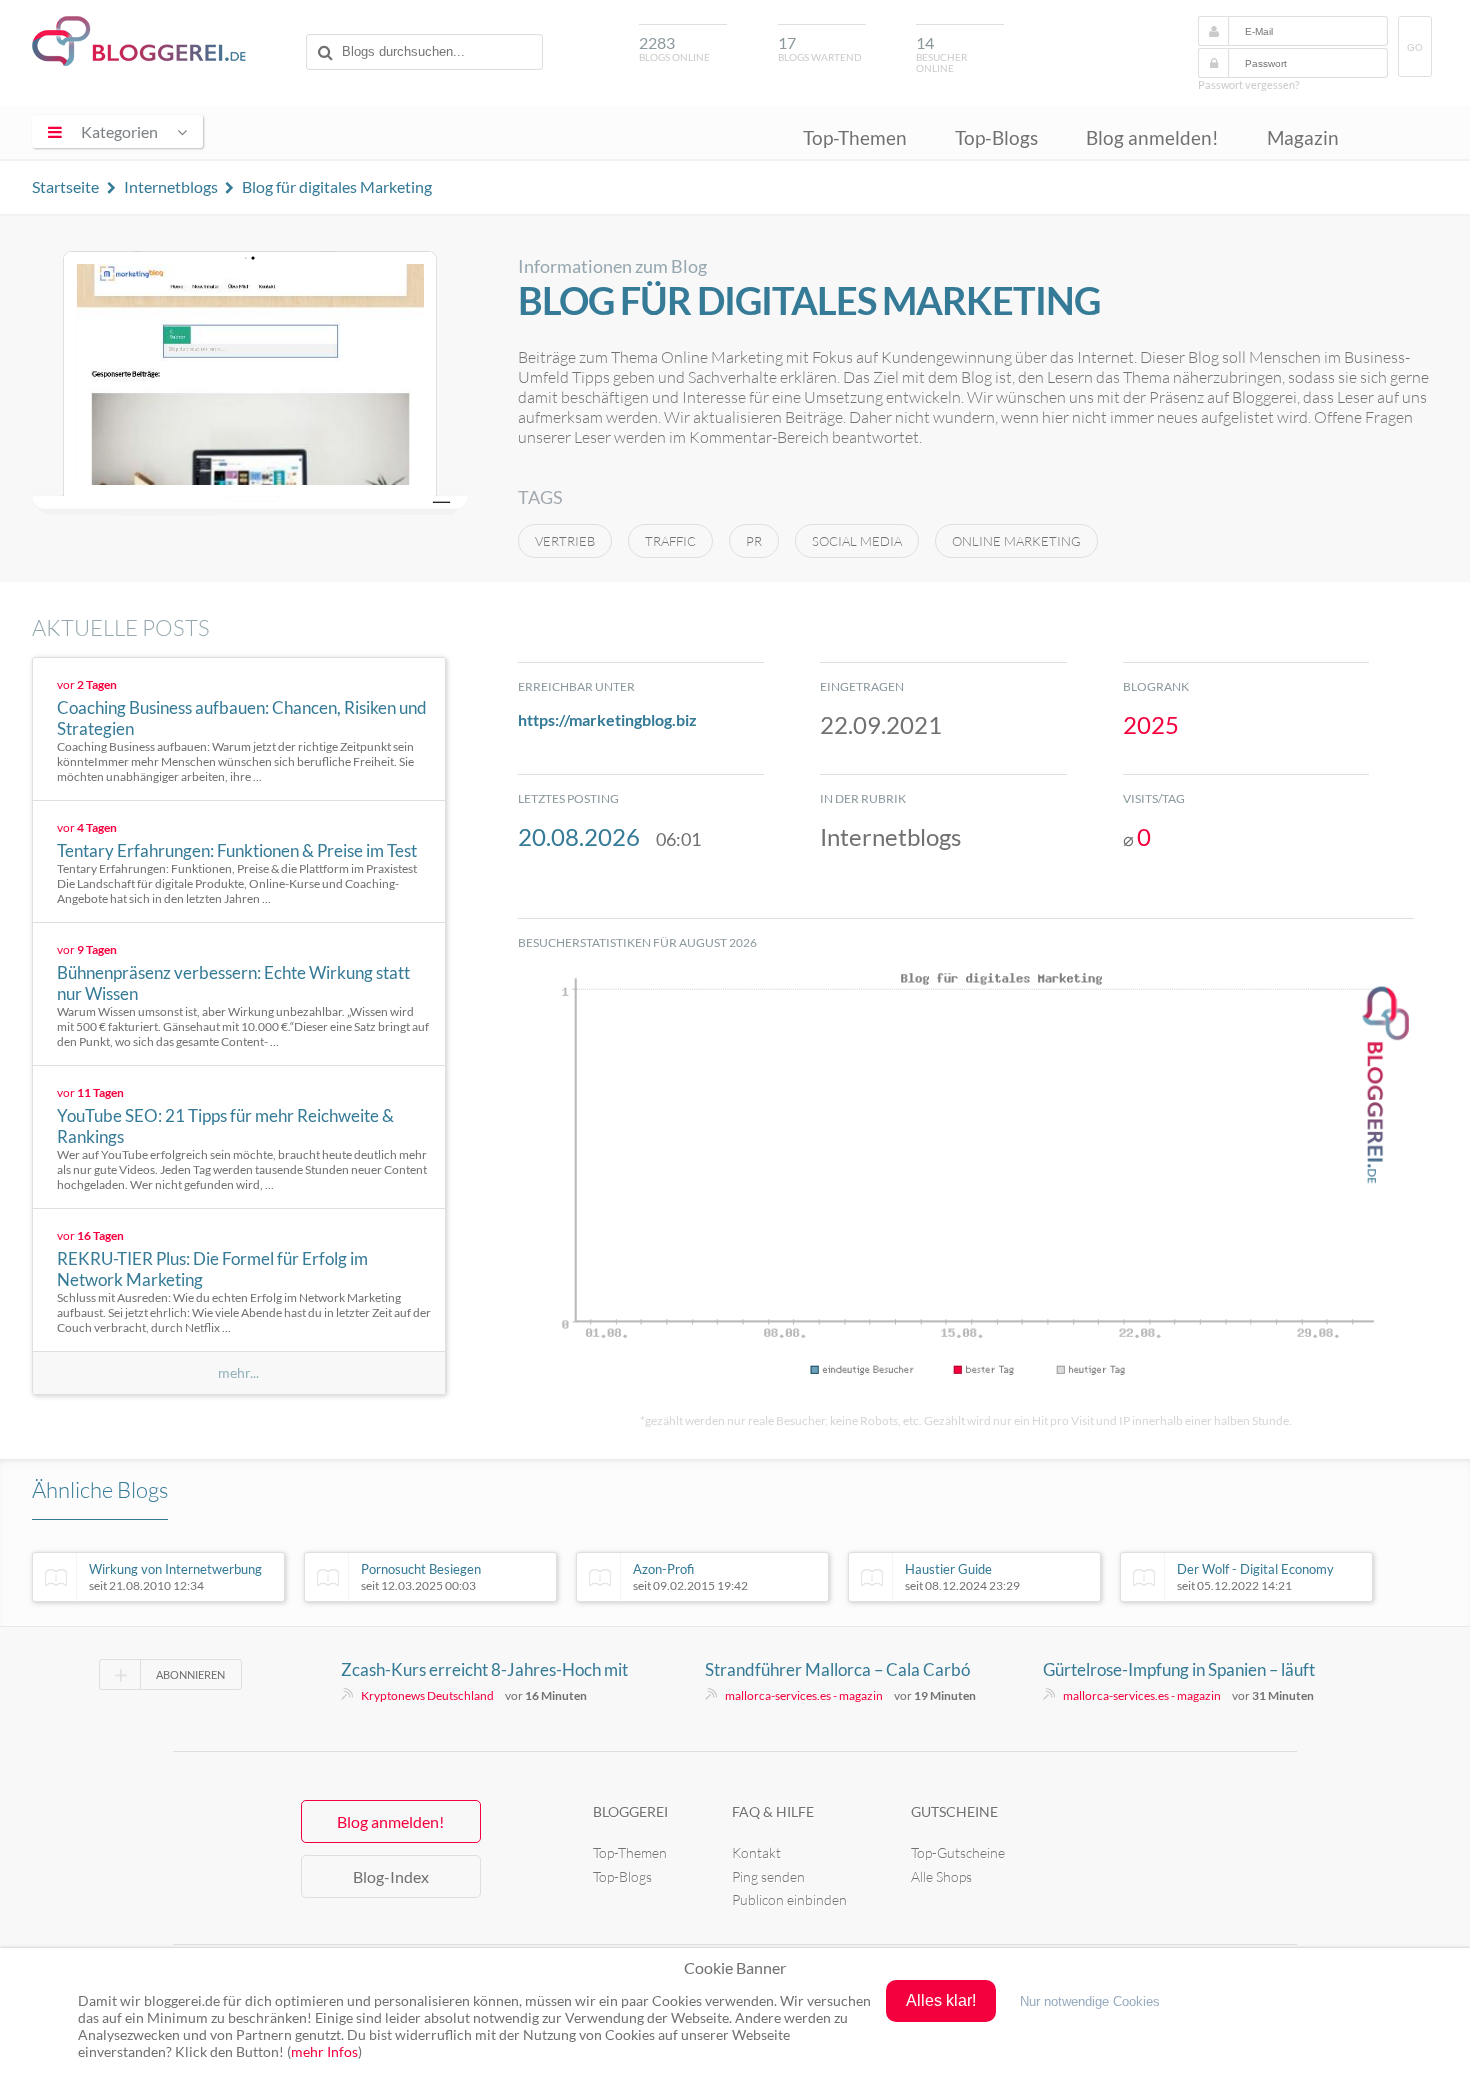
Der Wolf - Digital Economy (1255, 1577)
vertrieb (565, 541)
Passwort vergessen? (1248, 84)
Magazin (1303, 137)
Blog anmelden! (1152, 137)
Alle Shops (941, 1876)
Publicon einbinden (789, 1899)
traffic (670, 541)
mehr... (238, 1373)
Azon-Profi (690, 1577)
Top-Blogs (996, 137)
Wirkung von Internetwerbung (175, 1577)
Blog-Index (391, 1876)
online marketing (1016, 541)
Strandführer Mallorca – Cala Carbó (837, 1669)
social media (857, 541)
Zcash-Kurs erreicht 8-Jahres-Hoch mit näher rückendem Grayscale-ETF (484, 1670)
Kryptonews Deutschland (427, 1695)
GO (1415, 47)
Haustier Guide (962, 1577)
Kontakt (756, 1852)
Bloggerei (630, 1811)
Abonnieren (190, 1674)
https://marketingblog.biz (607, 719)
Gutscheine (954, 1811)
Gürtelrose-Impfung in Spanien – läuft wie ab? (1179, 1670)
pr (754, 541)
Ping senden (768, 1876)
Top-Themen (855, 137)
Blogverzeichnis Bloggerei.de (139, 41)
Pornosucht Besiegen (421, 1577)
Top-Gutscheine (958, 1852)
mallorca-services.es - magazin (804, 1695)
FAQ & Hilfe (773, 1811)
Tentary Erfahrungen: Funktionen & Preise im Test (237, 850)
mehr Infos (324, 2051)
